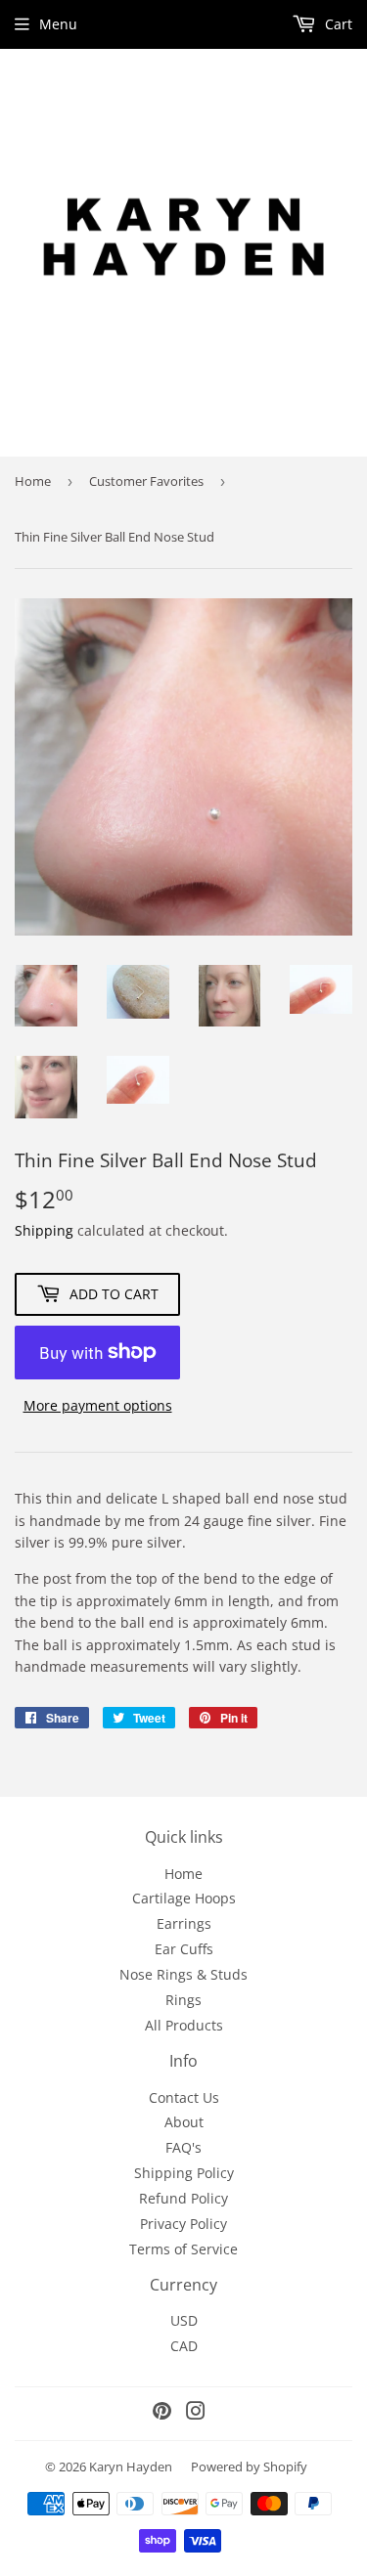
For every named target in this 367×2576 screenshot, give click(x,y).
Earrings (184, 1923)
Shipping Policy (184, 2173)
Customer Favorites (146, 481)
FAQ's (183, 2147)
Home (33, 481)
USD (184, 2320)
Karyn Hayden (131, 2467)
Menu (58, 24)
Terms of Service (183, 2249)
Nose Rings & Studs (183, 1974)
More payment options (98, 1405)
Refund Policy (183, 2198)
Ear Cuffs (184, 1949)
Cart (337, 24)
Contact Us (184, 2097)
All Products (184, 2025)
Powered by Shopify (249, 2467)
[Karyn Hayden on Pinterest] (162, 2413)
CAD (184, 2346)
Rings (183, 2000)
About (184, 2122)
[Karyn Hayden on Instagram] (196, 2413)
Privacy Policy (183, 2224)
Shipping (44, 1230)
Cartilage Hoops (184, 1898)
